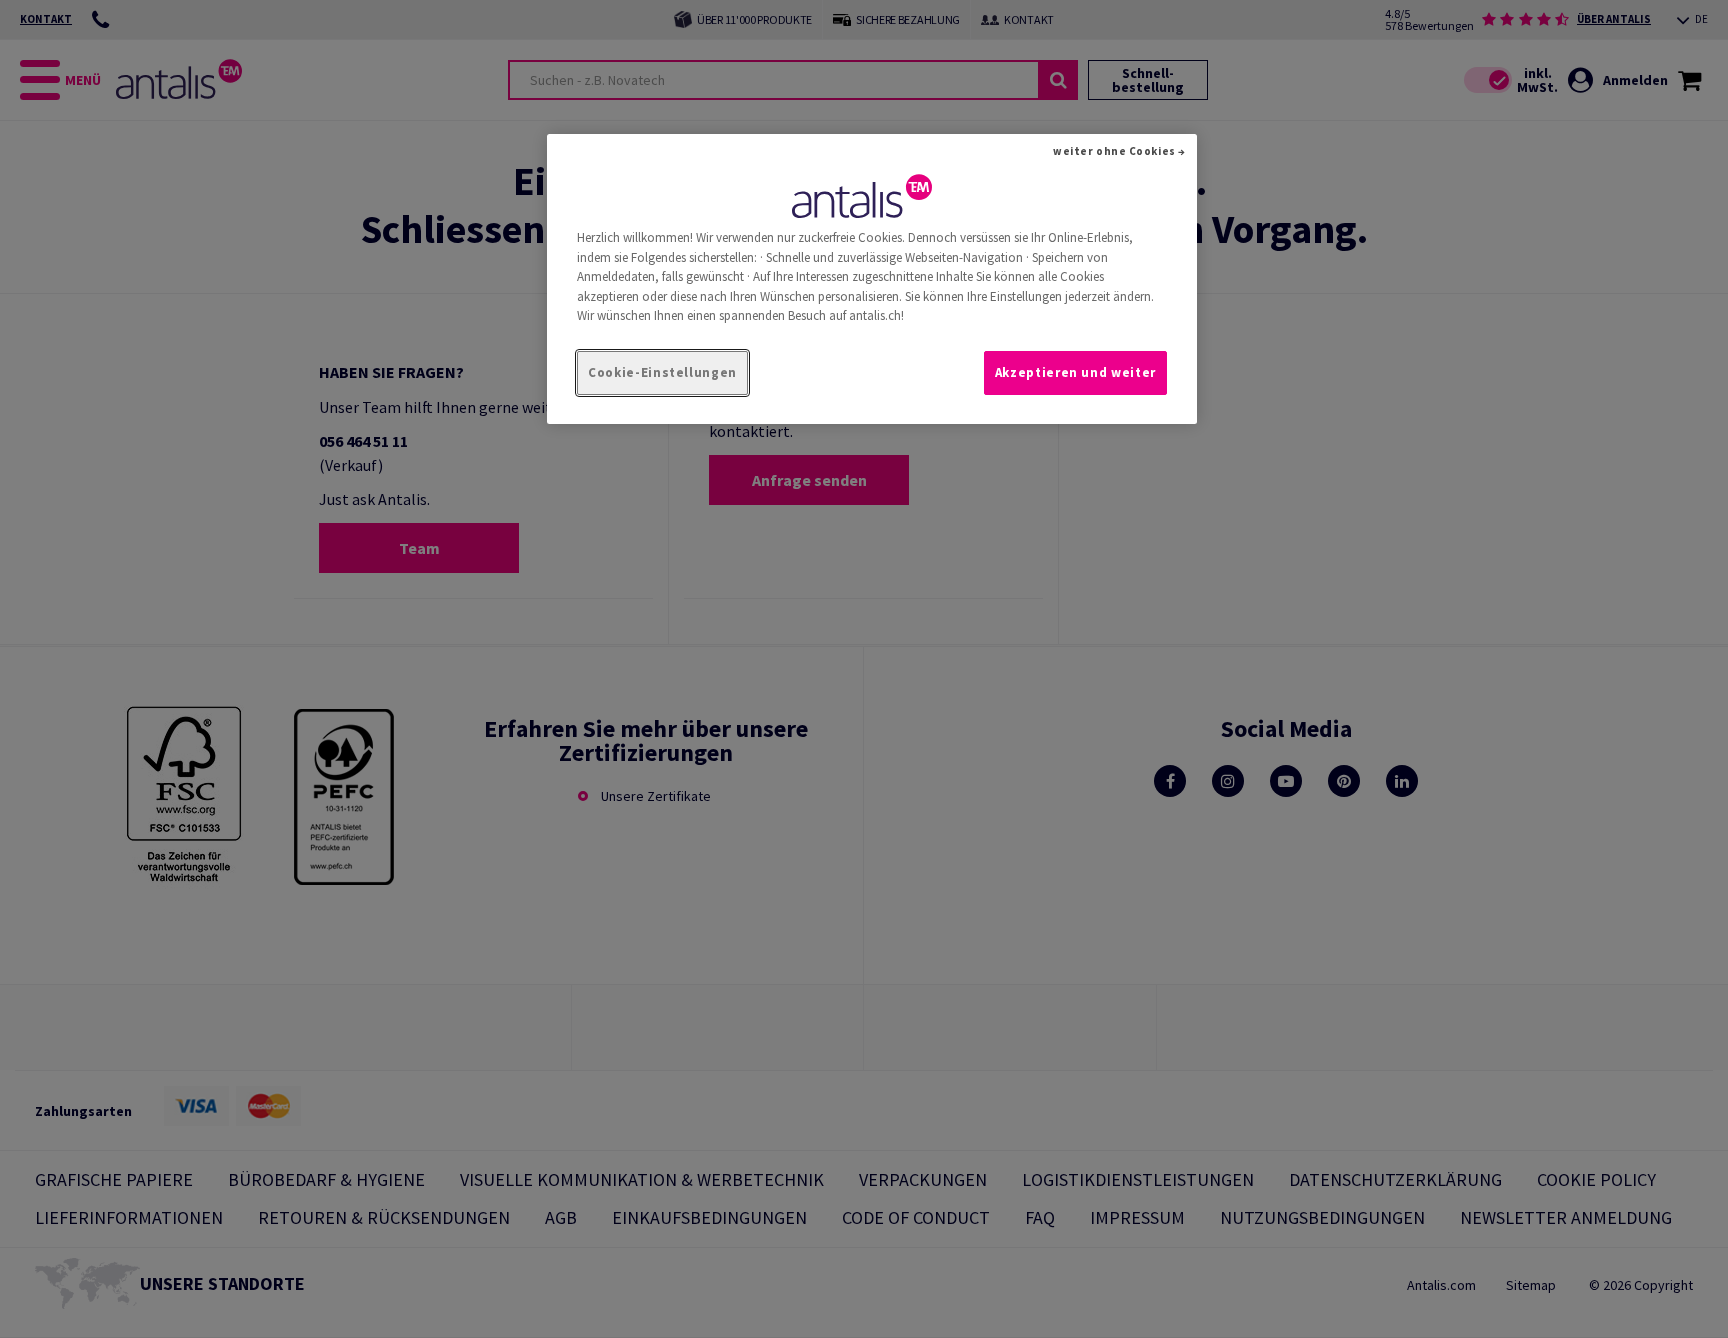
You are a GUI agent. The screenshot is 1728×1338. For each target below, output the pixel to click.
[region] (872, 279)
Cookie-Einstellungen (662, 372)
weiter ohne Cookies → (1119, 151)
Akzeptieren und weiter (1075, 372)
